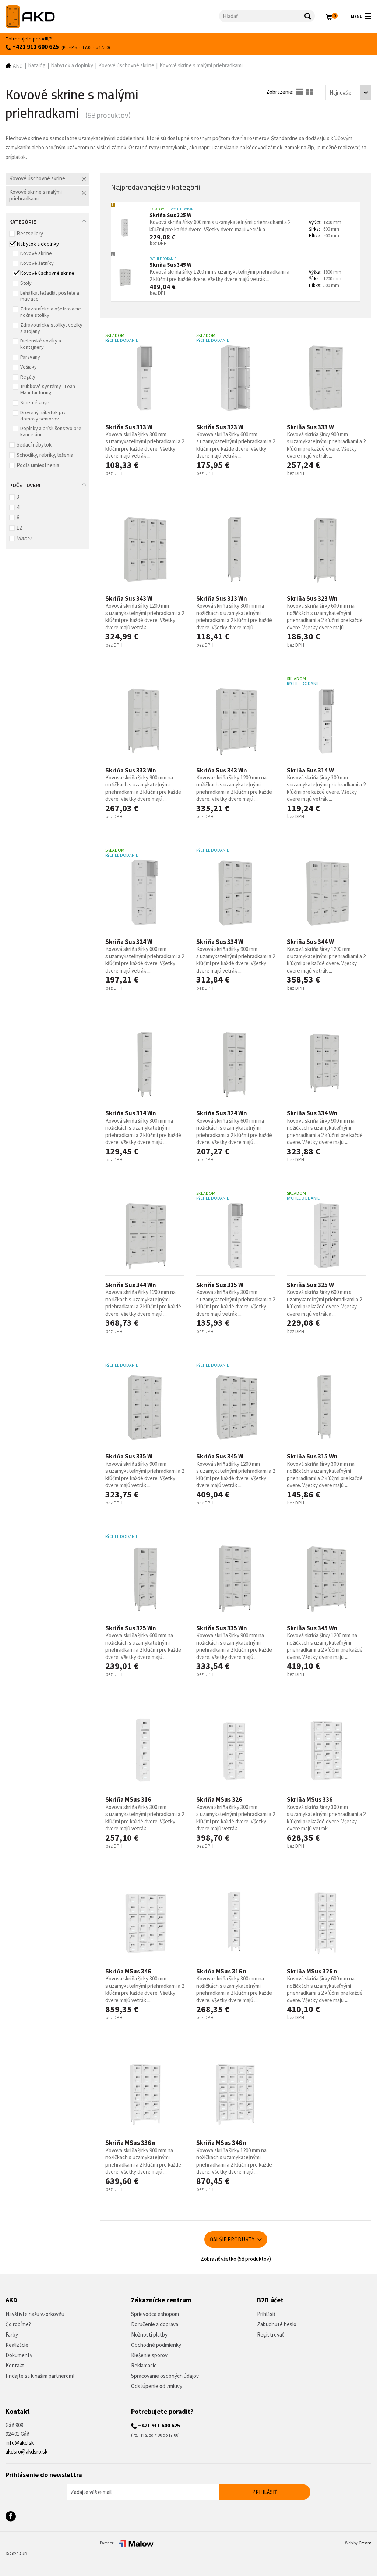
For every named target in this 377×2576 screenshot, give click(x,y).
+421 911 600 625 (35, 47)
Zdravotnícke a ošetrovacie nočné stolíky (51, 312)
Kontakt (15, 2365)
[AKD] (112, 17)
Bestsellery (30, 233)
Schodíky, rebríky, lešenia (45, 455)
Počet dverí (25, 484)
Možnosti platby (149, 2335)
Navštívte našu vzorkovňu (35, 2314)
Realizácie (17, 2345)
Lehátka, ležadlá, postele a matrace (50, 296)
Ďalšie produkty (233, 2239)
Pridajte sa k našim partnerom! (40, 2376)
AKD (18, 66)
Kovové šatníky (37, 263)
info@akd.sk (20, 2443)
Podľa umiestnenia (38, 465)
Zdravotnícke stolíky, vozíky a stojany (51, 328)
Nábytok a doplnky (72, 65)
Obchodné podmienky (156, 2345)
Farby (12, 2335)
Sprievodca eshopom (155, 2314)
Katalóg (37, 65)
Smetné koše (35, 402)
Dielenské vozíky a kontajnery (41, 344)
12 (19, 528)
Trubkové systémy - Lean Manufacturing (48, 389)
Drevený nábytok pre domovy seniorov (43, 415)
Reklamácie (144, 2365)
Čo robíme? (18, 2324)
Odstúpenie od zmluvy (157, 2386)
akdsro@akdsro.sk (27, 2451)
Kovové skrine (36, 253)
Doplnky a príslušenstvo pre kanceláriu (51, 431)
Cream (365, 2543)
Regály (28, 377)
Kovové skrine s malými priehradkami (201, 65)
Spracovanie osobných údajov (165, 2376)
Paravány (30, 357)
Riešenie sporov (149, 2355)
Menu (357, 16)
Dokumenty (19, 2355)
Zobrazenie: (280, 92)
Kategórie (23, 221)
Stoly (26, 283)
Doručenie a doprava (155, 2324)
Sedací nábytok (34, 445)
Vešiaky (29, 367)
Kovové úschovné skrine (126, 65)
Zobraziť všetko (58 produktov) (236, 2259)
